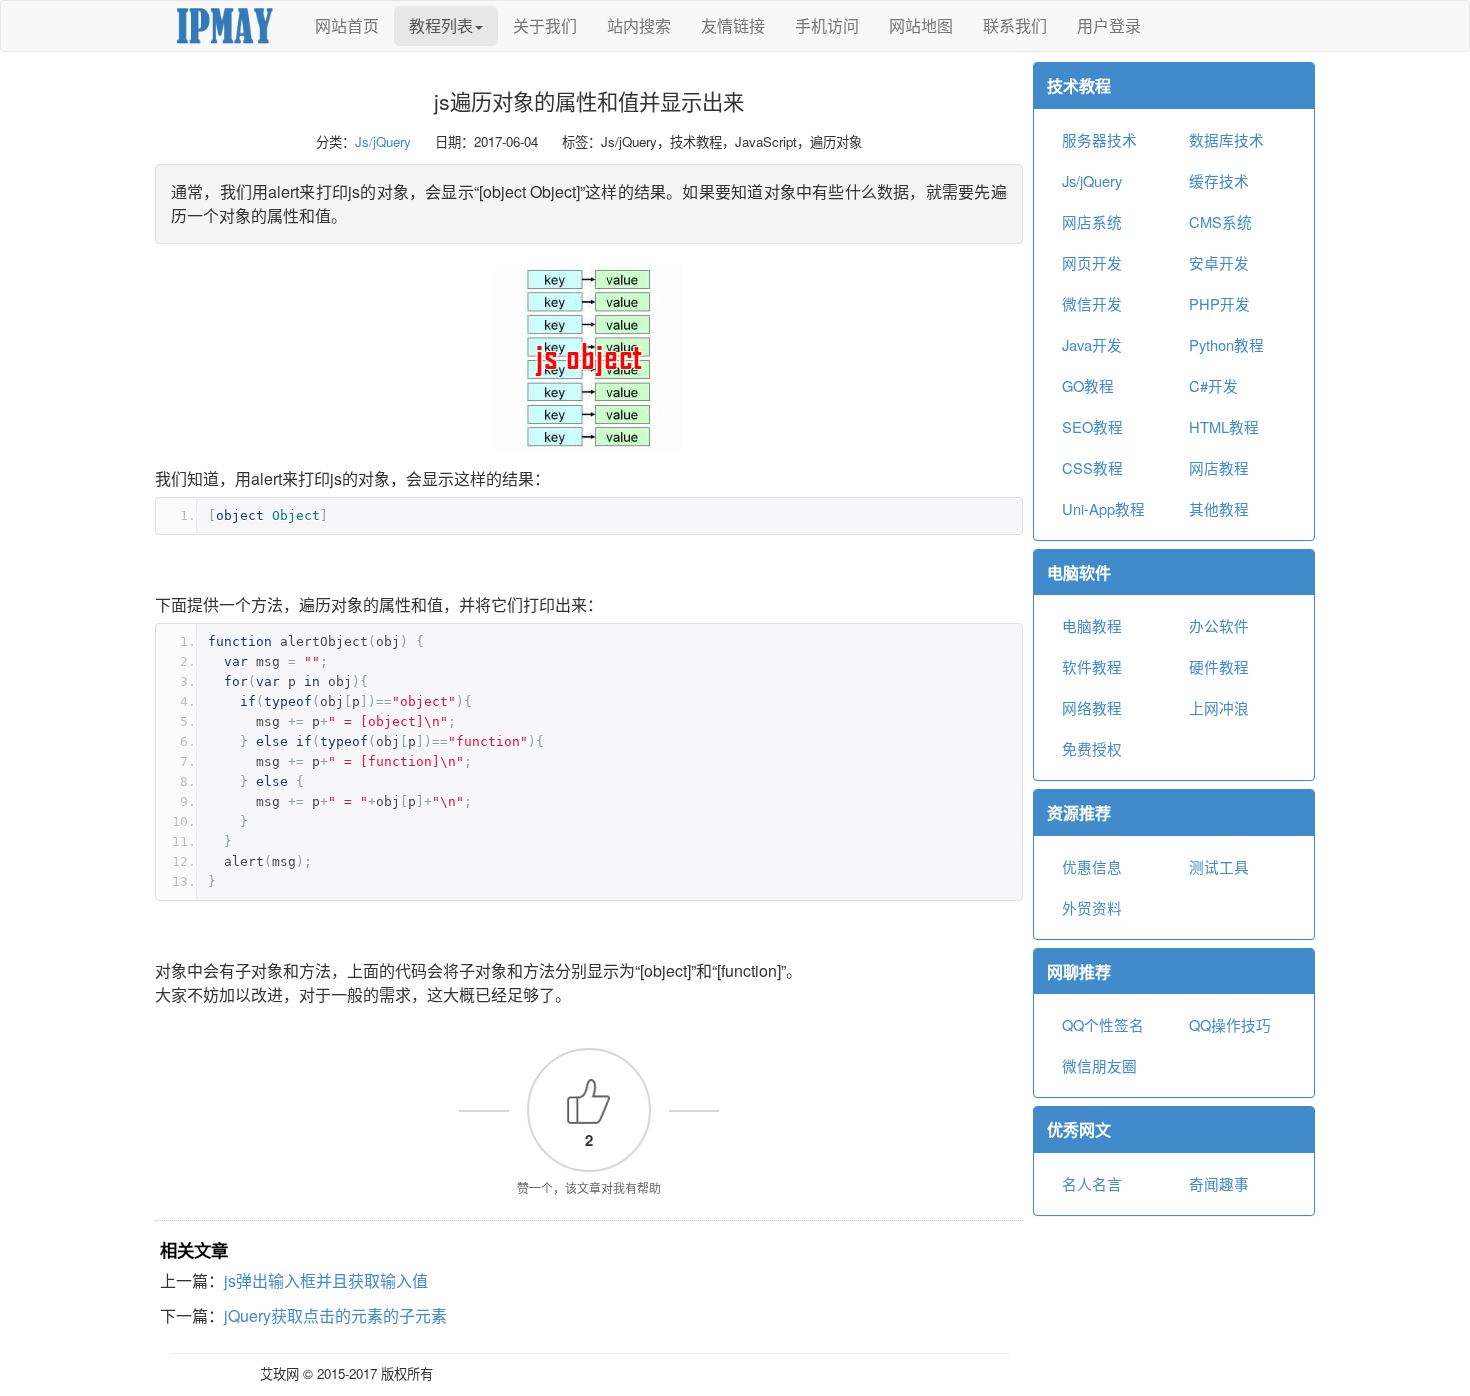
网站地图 (921, 25)
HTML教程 (1224, 426)
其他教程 (1219, 508)
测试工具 (1219, 866)
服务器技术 (1099, 139)
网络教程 (1092, 707)
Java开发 (1092, 344)
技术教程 (1079, 85)
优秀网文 (1079, 1129)
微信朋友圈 (1099, 1065)
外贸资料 (1092, 907)
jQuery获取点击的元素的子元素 (335, 1315)
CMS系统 (1220, 221)
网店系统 (1092, 221)
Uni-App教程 (1103, 508)
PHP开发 (1219, 303)
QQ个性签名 (1103, 1024)
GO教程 (1088, 385)
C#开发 (1213, 385)
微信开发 (1092, 303)
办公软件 (1219, 625)
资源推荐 (1079, 812)
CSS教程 (1092, 467)
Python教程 (1226, 344)
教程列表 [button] (441, 25)
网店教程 (1219, 467)
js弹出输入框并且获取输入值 (326, 1280)
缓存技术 (1219, 180)
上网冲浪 (1219, 707)
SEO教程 (1092, 426)
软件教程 (1092, 666)
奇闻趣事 (1219, 1183)
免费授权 (1092, 748)
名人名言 (1092, 1183)
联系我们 (1015, 25)
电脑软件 (1079, 572)
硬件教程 (1219, 666)
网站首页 (347, 25)
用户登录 (1109, 25)
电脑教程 (1092, 625)
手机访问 (827, 25)
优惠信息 (1092, 866)
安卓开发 (1219, 262)
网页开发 (1092, 262)
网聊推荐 (1079, 971)
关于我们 (545, 25)
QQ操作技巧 (1230, 1024)
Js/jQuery (383, 141)
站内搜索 (639, 25)
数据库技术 (1226, 139)
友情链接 (733, 25)
